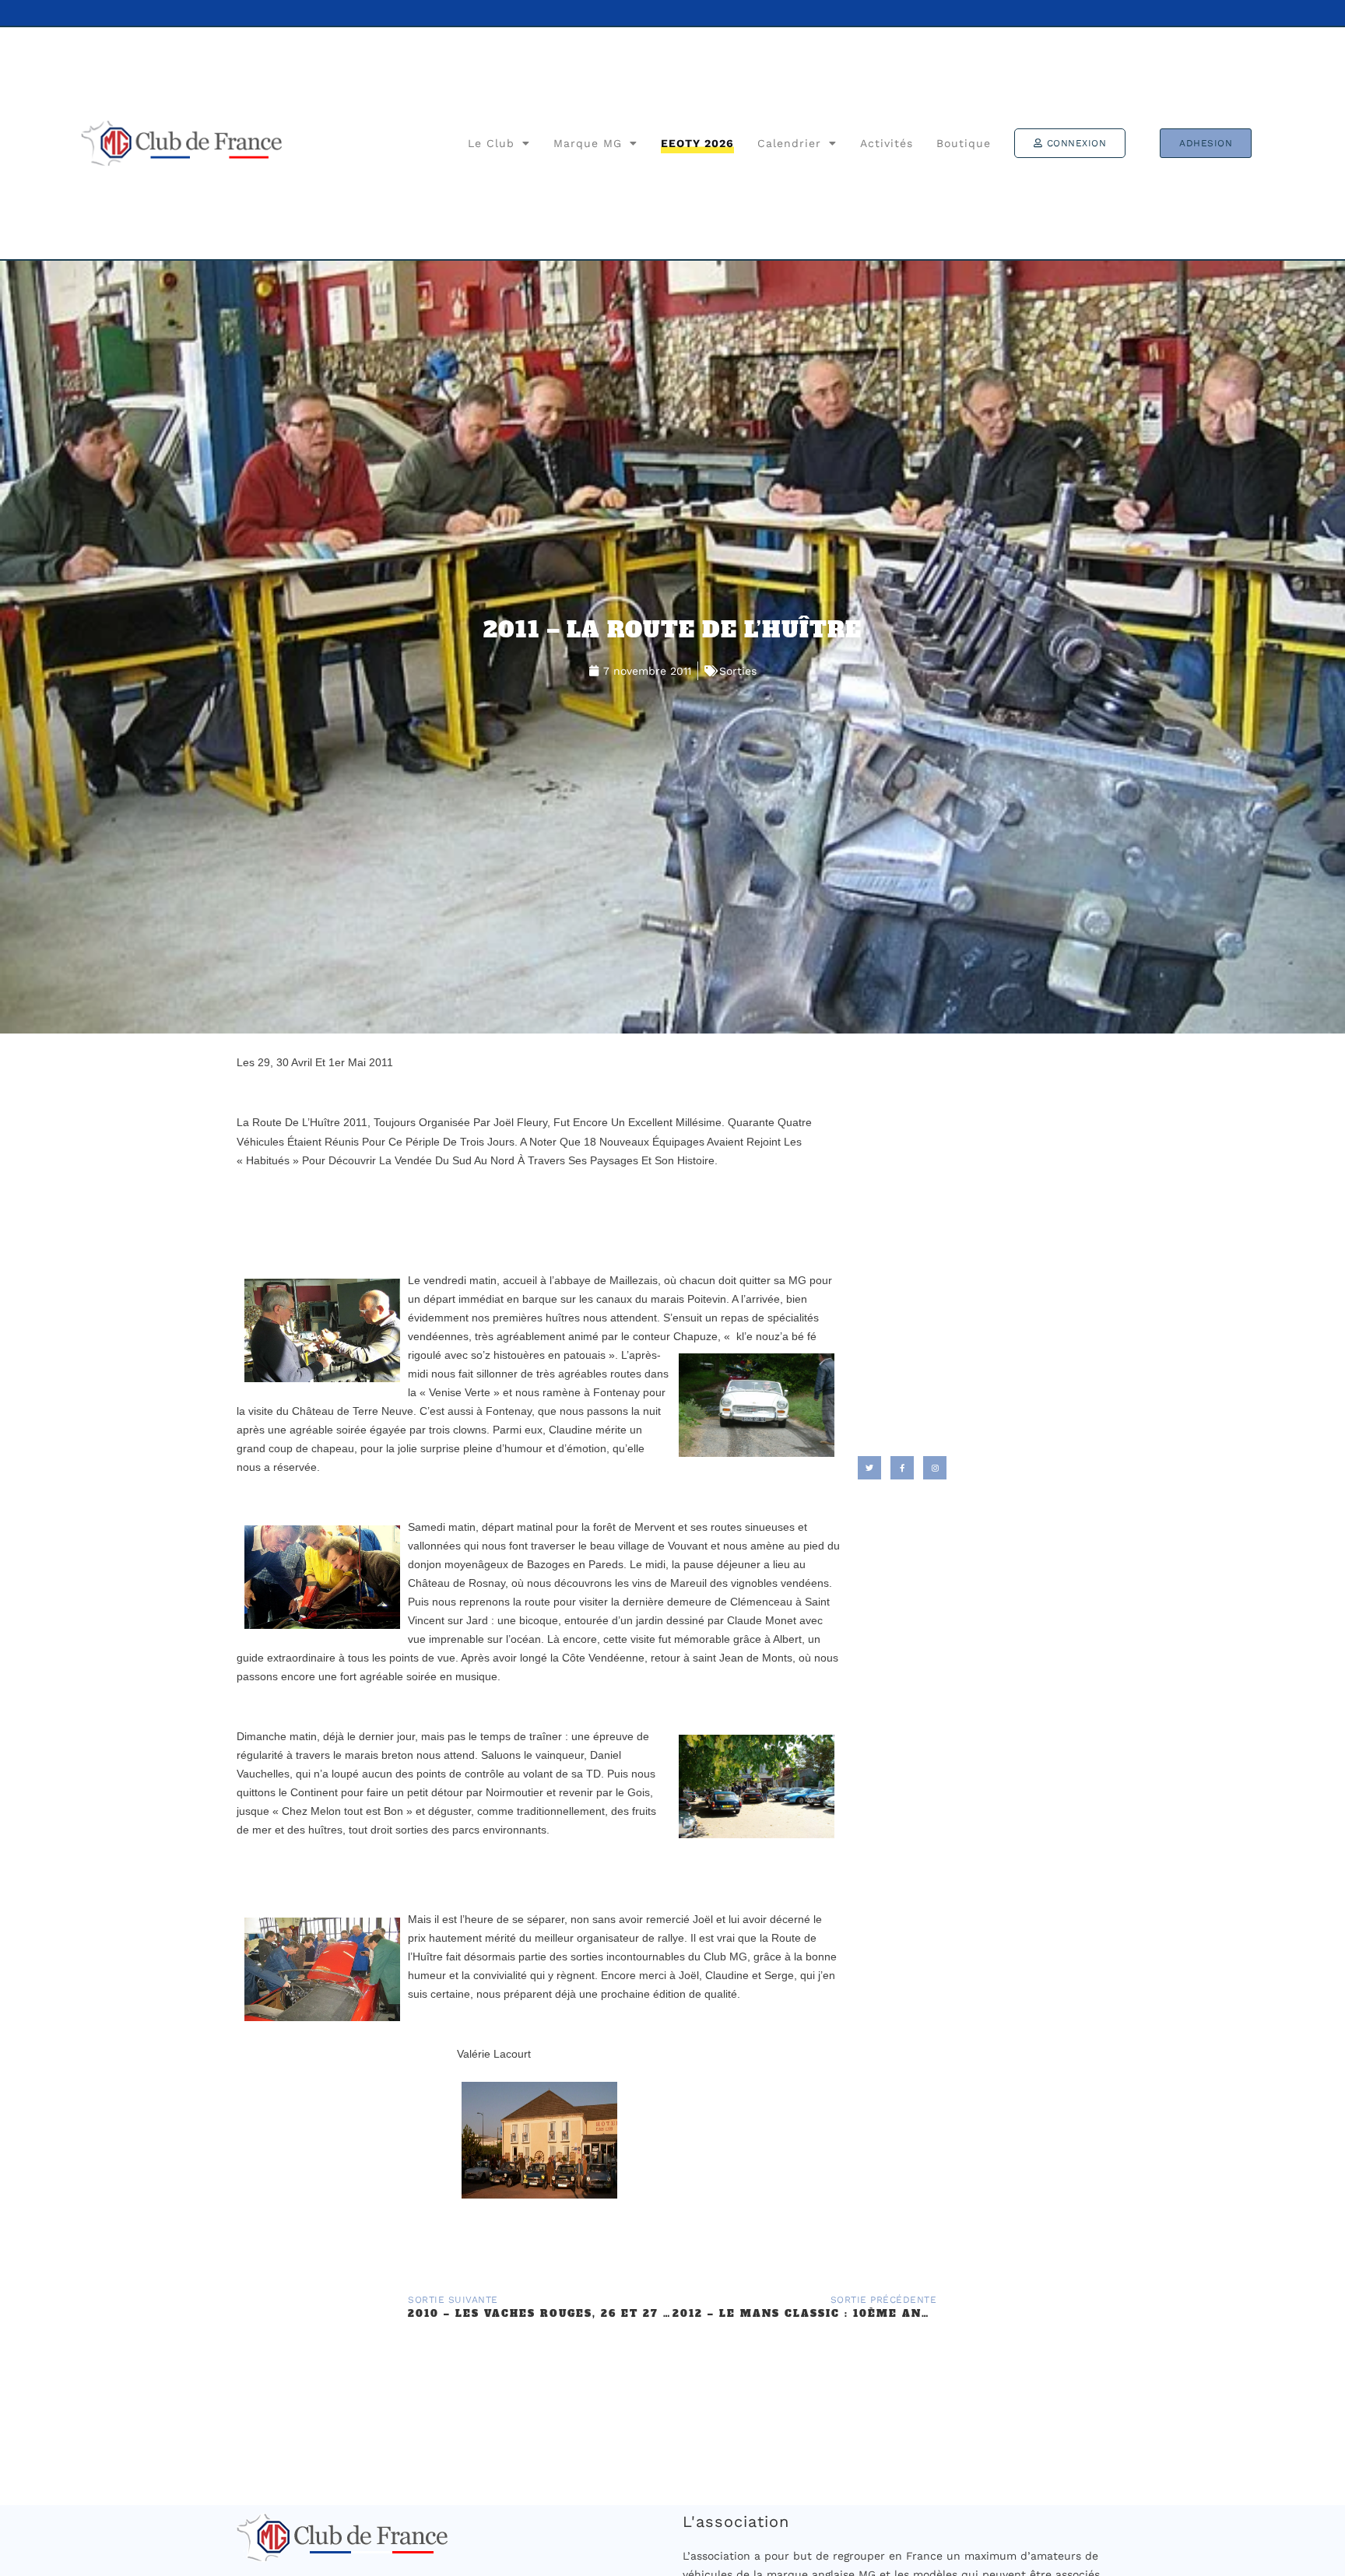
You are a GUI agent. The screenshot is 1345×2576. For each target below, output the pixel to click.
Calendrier (789, 143)
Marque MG (588, 143)
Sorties (738, 671)
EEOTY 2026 (697, 143)
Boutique (964, 143)
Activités (887, 143)
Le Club (491, 143)
